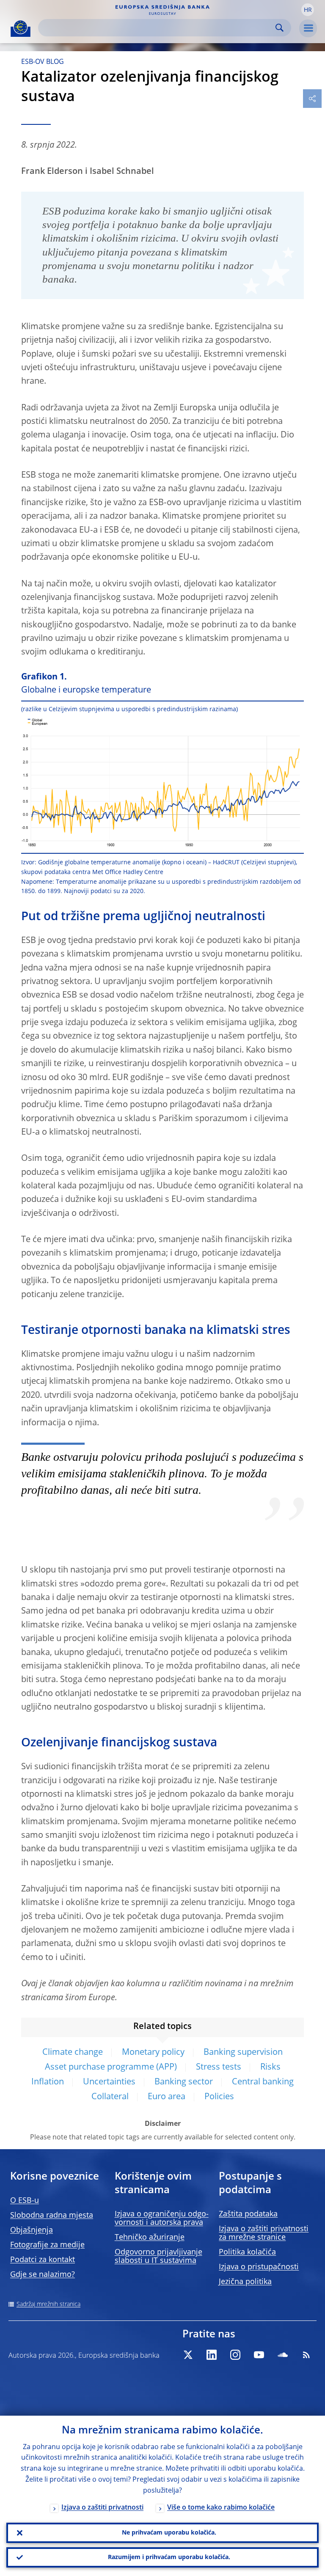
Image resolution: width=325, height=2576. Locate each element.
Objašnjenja (32, 2230)
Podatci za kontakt (43, 2260)
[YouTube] (259, 2355)
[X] (188, 2355)
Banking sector (184, 2082)
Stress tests (219, 2067)
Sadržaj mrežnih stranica (48, 2304)
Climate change (73, 2053)
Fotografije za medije (47, 2245)
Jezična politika (245, 2282)
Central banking (263, 2082)
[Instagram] (235, 2355)
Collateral (110, 2097)
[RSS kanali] (306, 2355)
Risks (270, 2067)
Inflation (48, 2082)
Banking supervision (243, 2053)
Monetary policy (153, 2053)
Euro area (167, 2097)
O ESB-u (25, 2201)
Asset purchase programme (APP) (111, 2067)
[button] (308, 10)
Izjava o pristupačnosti (259, 2267)
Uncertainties (109, 2082)
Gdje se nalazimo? (43, 2275)
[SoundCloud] (283, 2355)
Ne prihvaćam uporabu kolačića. (169, 2533)
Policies (219, 2097)
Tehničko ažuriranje (150, 2238)
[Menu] (308, 28)
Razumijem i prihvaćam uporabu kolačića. (169, 2557)
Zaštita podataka (248, 2214)
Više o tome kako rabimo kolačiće (221, 2508)
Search (280, 28)
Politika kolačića (247, 2252)
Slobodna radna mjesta (52, 2216)
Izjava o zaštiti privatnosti (102, 2508)
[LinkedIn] (212, 2355)
